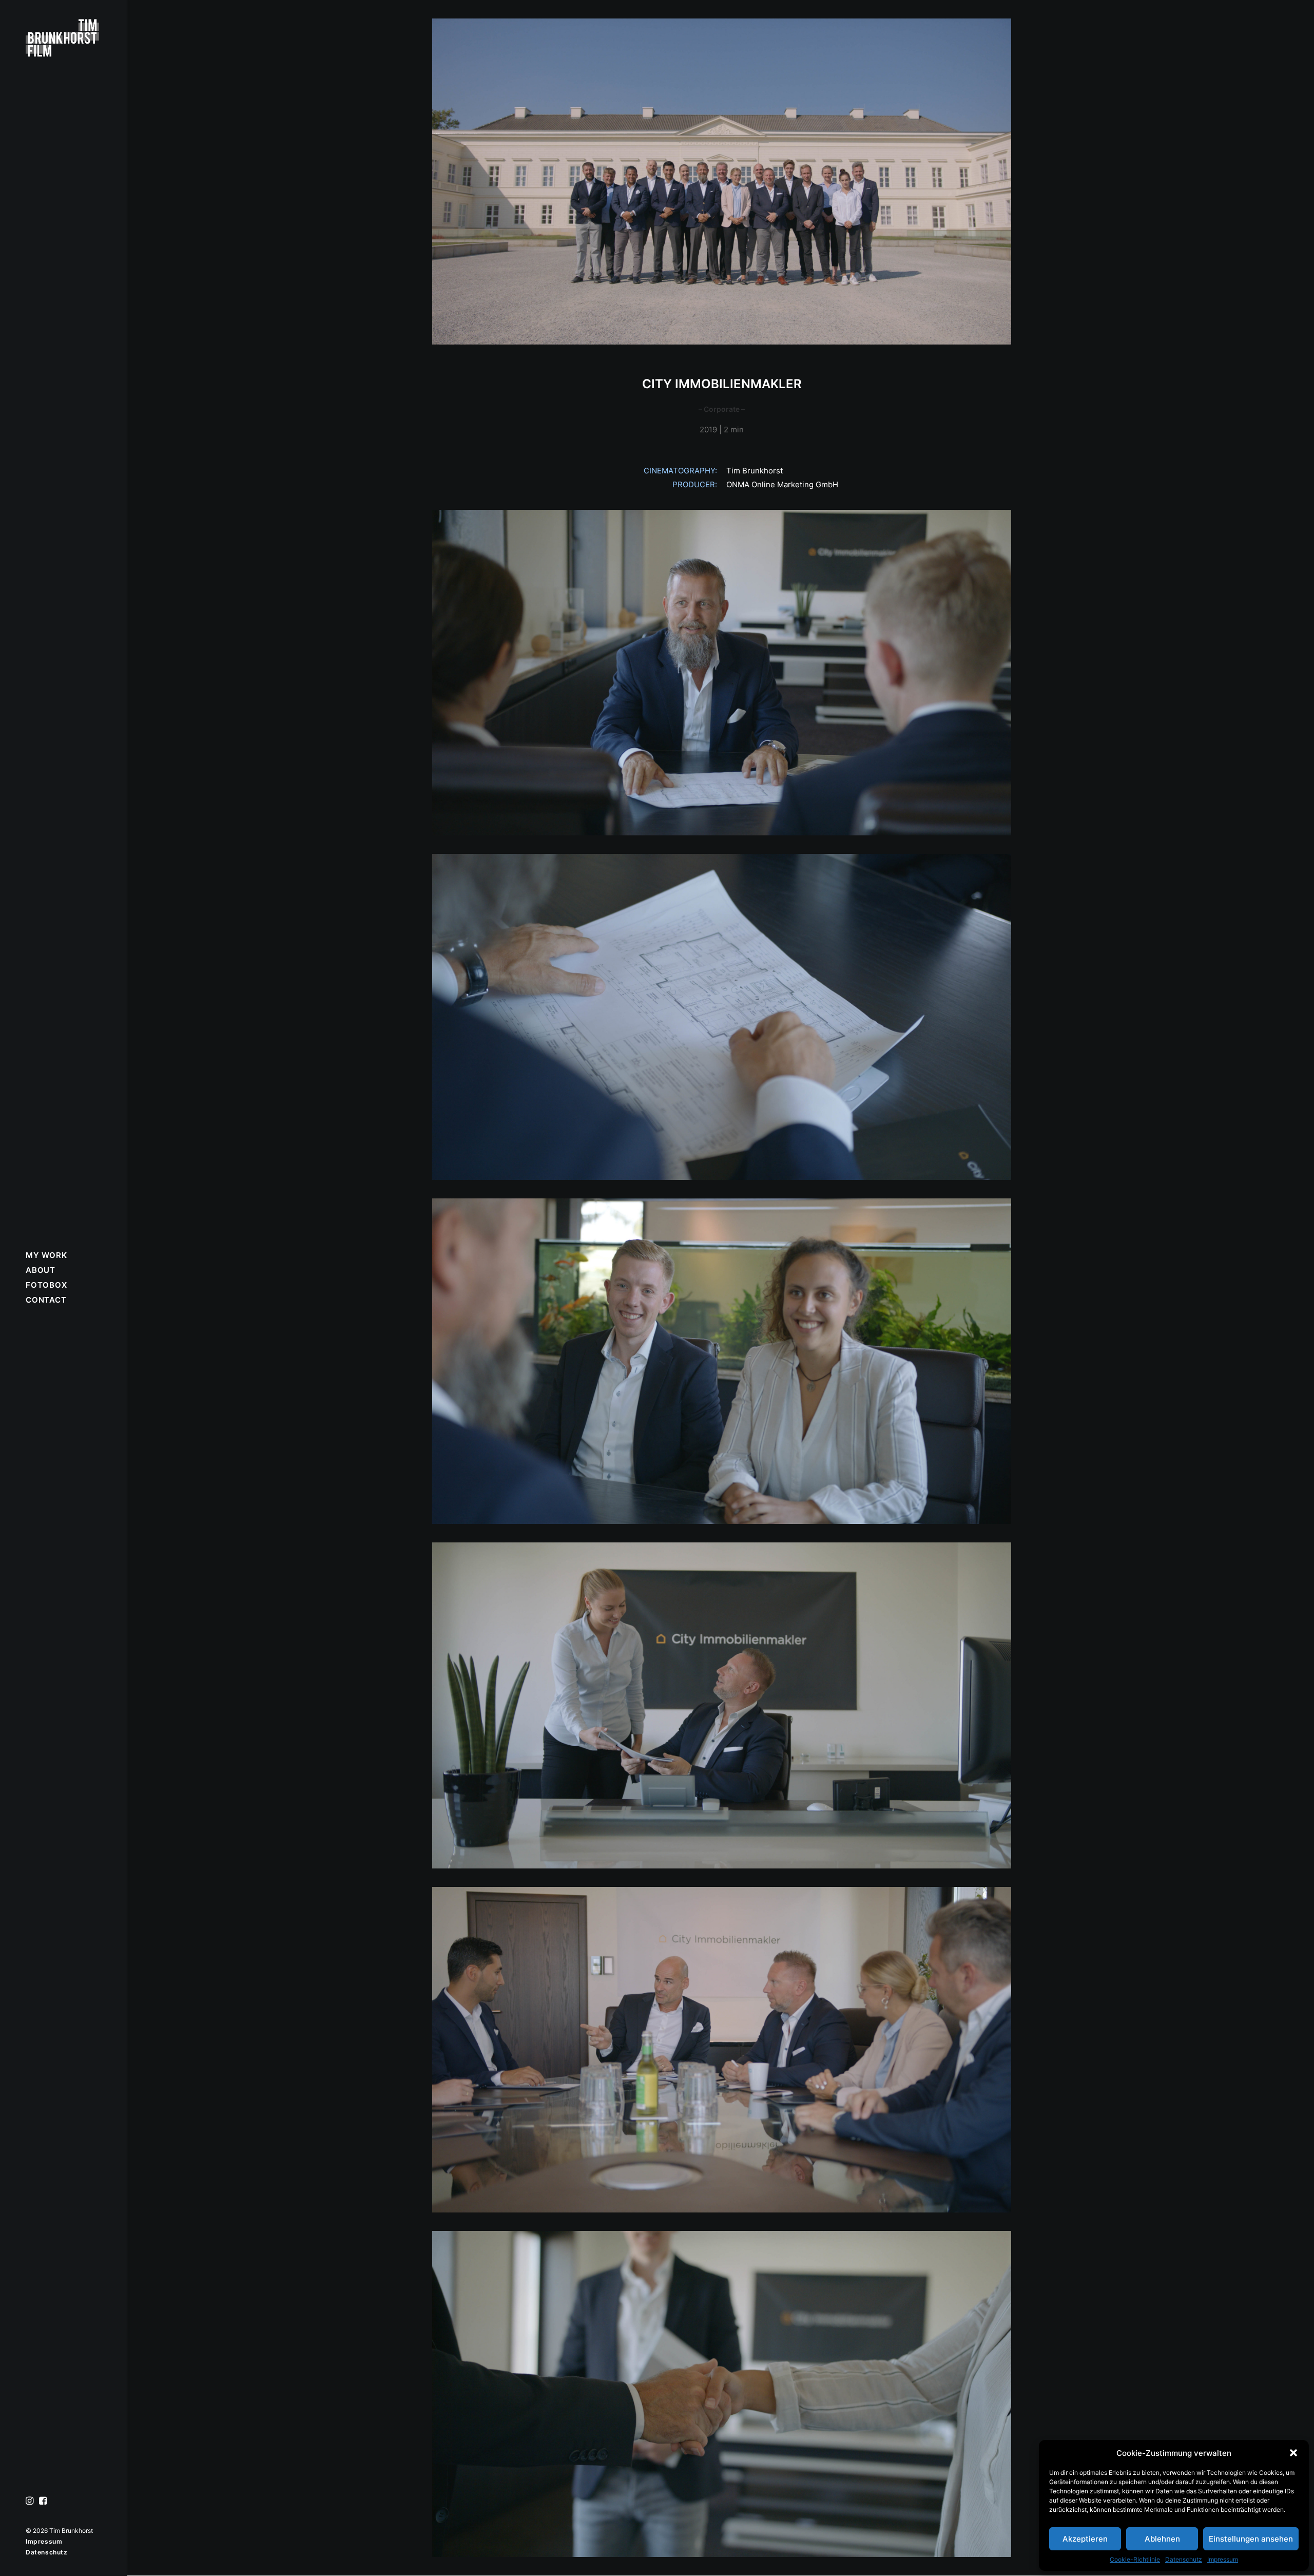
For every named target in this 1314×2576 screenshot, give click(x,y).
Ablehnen (1162, 2539)
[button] (1293, 2453)
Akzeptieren (1085, 2539)
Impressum (1223, 2559)
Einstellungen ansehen (1251, 2539)
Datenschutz (1184, 2559)
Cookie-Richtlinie (1135, 2559)
